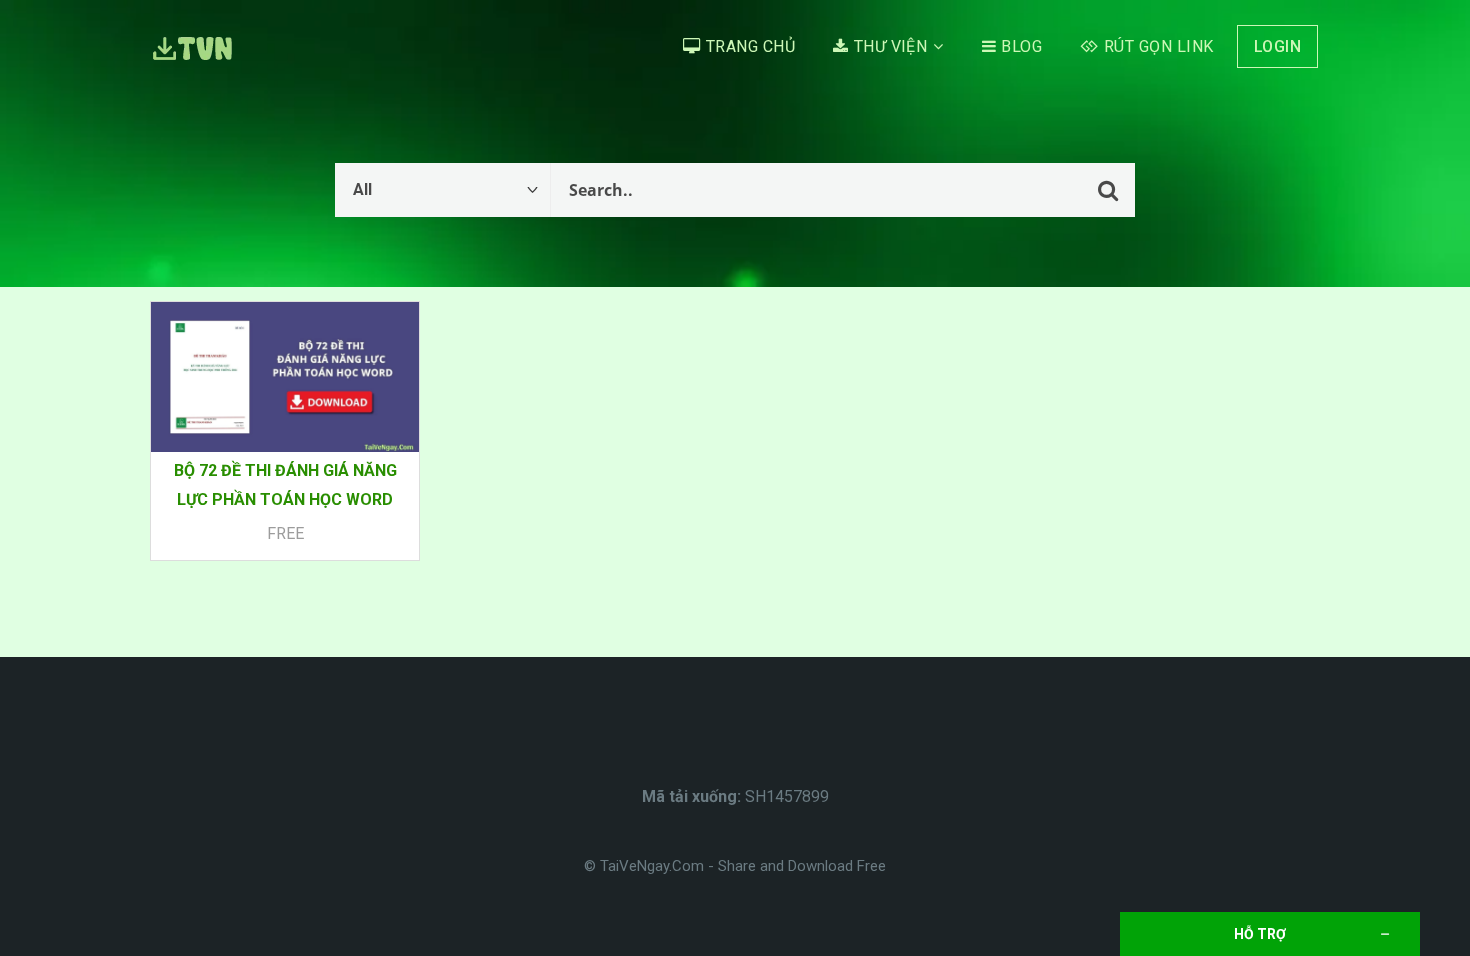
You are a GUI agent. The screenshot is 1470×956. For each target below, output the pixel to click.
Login (1277, 46)
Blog (1021, 46)
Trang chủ (750, 46)
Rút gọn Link (1159, 46)
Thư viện (891, 46)
